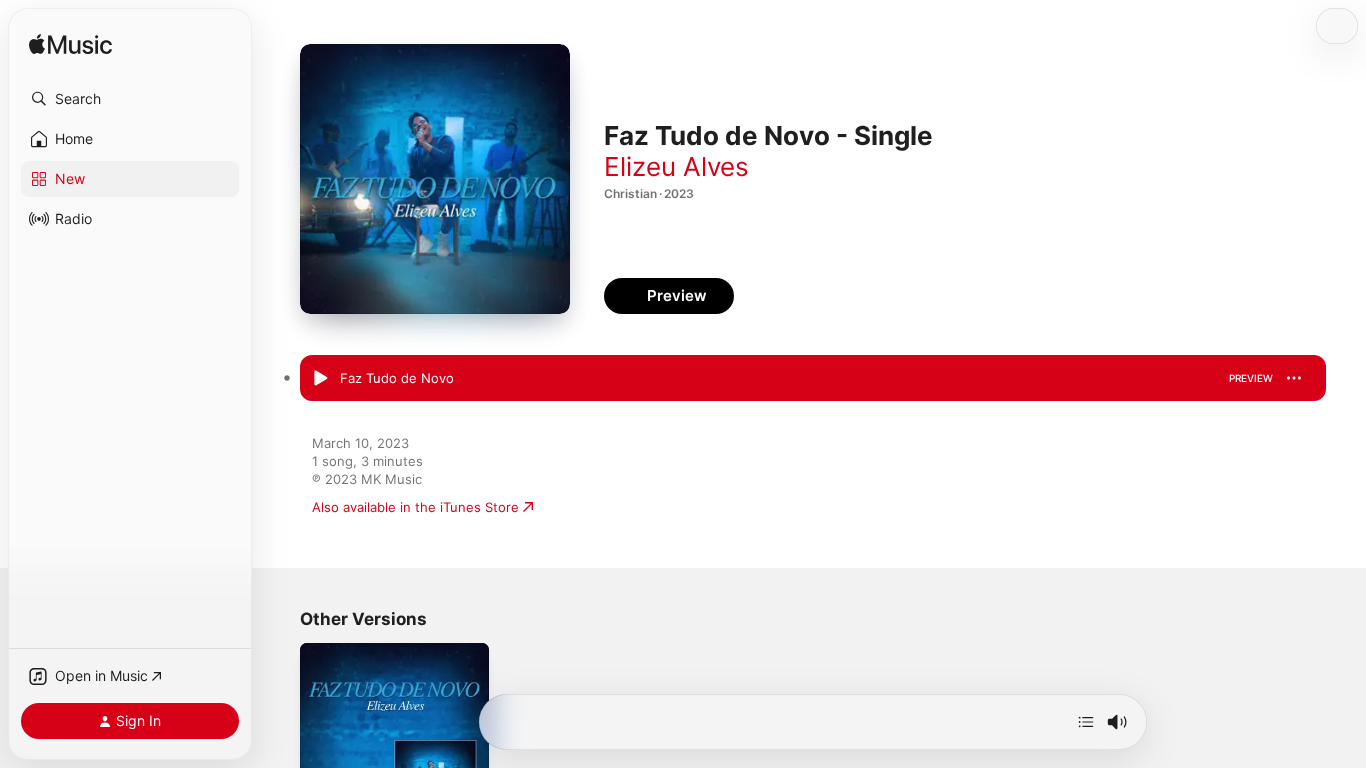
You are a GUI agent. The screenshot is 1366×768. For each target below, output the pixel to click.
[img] (70, 45)
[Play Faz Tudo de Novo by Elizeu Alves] (320, 379)
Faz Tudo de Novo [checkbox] (397, 378)
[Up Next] (1086, 722)
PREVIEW (1251, 378)
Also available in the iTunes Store (415, 507)
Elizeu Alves (676, 166)
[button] (130, 99)
